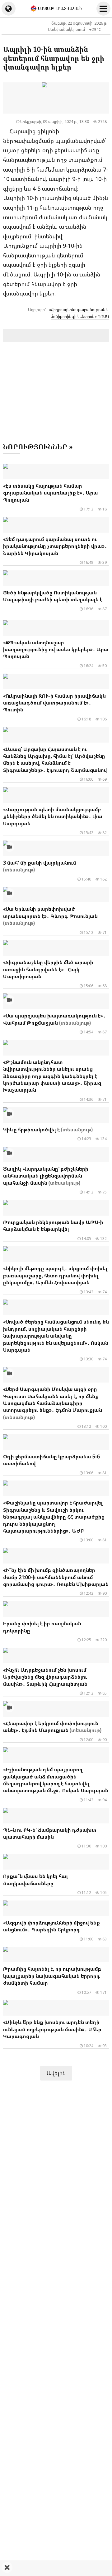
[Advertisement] (56, 2568)
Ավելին (56, 2073)
